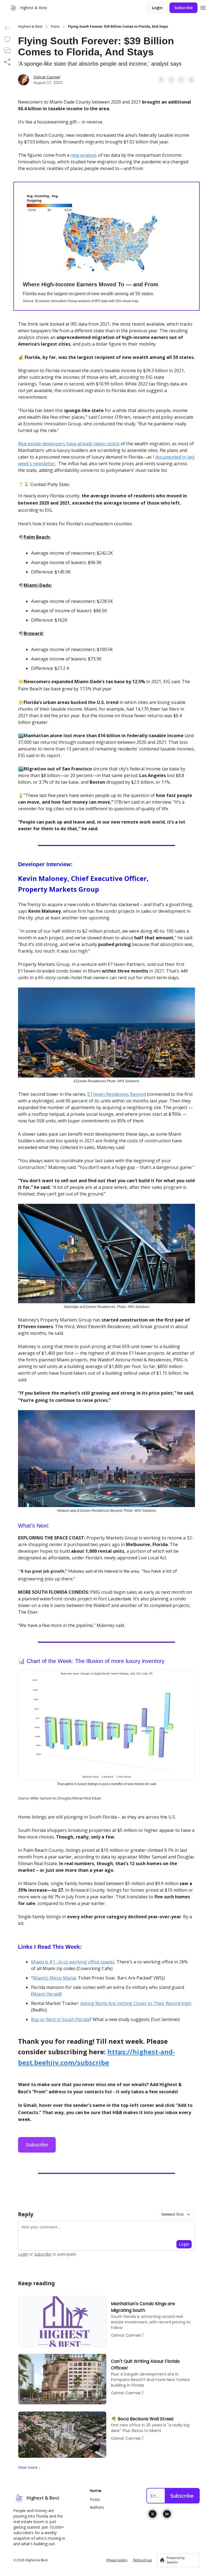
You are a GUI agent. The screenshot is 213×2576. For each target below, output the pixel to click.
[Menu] (203, 7)
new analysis (84, 155)
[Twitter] (153, 2514)
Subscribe (183, 8)
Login (157, 8)
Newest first (173, 2214)
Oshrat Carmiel (47, 77)
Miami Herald (46, 1994)
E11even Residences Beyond (117, 1094)
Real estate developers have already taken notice (69, 444)
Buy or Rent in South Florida (60, 2019)
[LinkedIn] (167, 2514)
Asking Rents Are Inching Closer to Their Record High (136, 2003)
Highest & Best (30, 27)
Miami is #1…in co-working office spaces (73, 1962)
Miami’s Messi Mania (54, 1978)
